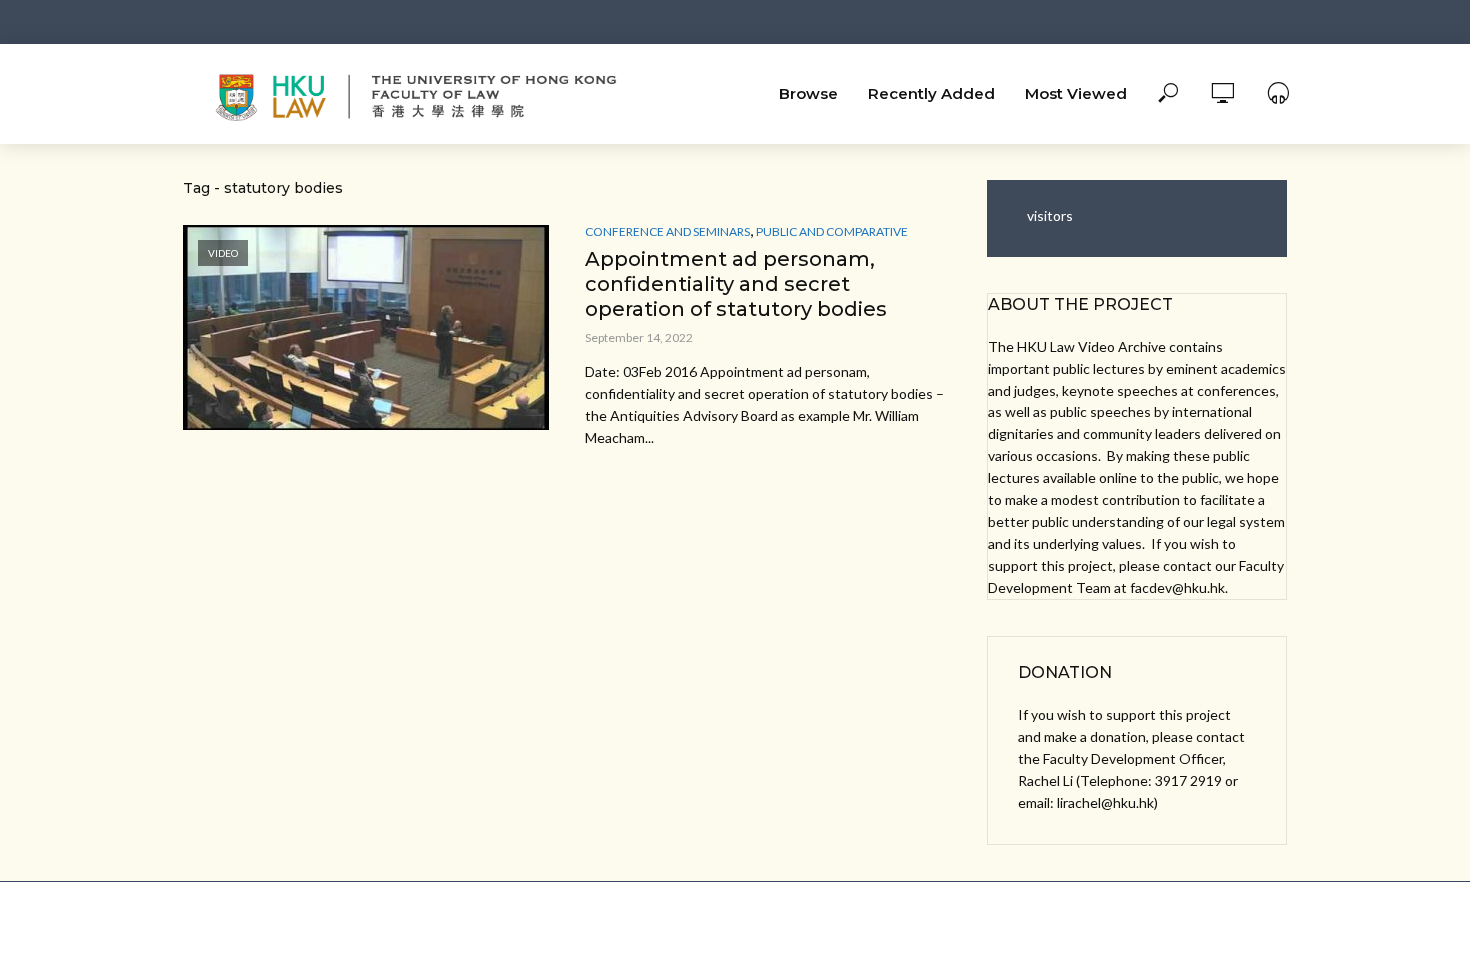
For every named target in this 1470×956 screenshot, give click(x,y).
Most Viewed (1076, 93)
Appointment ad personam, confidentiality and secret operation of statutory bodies (736, 284)
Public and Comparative (832, 231)
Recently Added (931, 93)
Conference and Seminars (667, 231)
